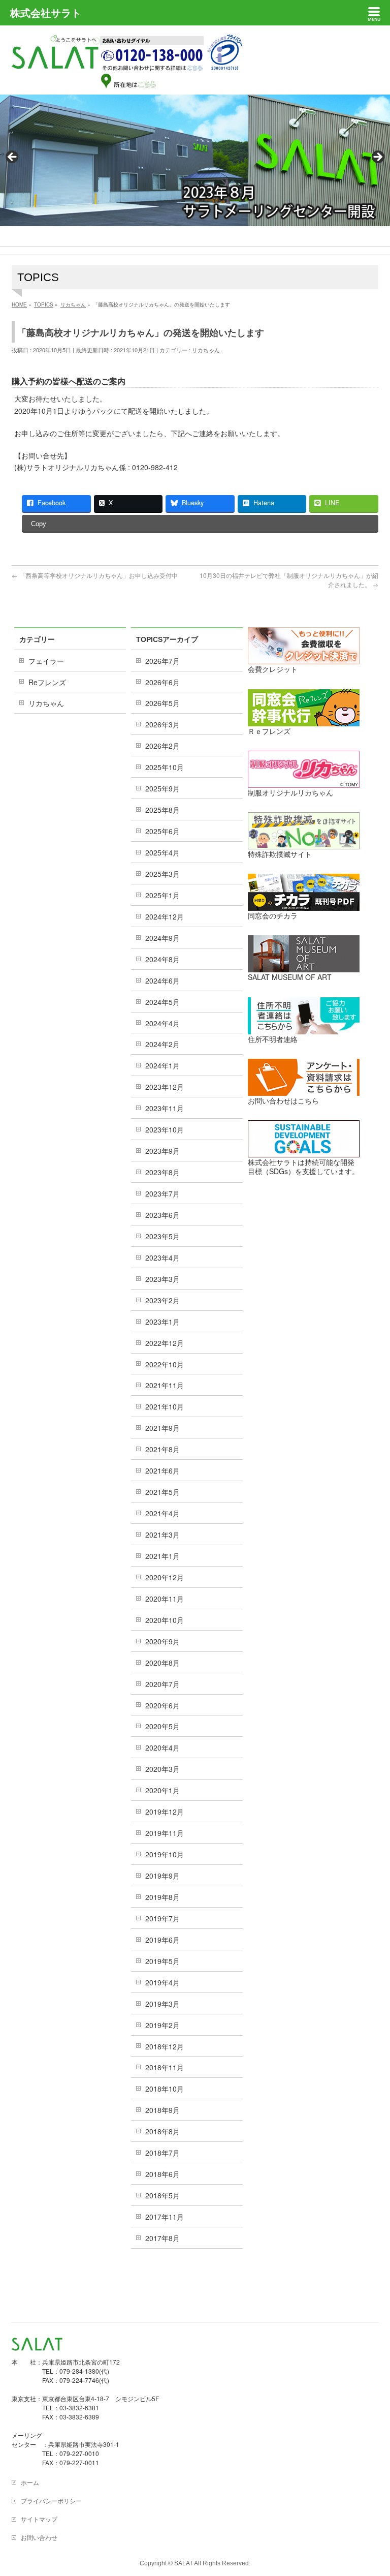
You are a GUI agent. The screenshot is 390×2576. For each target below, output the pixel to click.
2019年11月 (165, 1833)
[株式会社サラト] (56, 60)
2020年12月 (165, 1577)
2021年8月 (162, 1449)
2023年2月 (162, 1300)
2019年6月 (162, 1940)
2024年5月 (162, 1002)
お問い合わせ (39, 2537)
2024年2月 (162, 1044)
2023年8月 (162, 1172)
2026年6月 (162, 682)
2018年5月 (162, 2195)
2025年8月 (162, 810)
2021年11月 (165, 1385)
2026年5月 (162, 703)
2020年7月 (162, 1684)
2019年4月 (162, 1982)
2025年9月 (162, 788)
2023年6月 (162, 1215)
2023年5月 (162, 1236)
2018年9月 (162, 2110)
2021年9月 (162, 1428)
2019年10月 (165, 1854)
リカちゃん (206, 350)
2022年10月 (165, 1364)
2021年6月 (162, 1470)
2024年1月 (162, 1065)
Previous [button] (13, 158)
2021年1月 (162, 1556)
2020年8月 (162, 1663)
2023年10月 (165, 1129)
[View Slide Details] (195, 160)
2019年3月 (162, 2004)
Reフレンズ (47, 682)
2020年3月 (162, 1769)
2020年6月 (162, 1705)
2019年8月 (162, 1897)
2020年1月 (162, 1790)
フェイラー (46, 661)
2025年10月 (165, 767)
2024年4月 (162, 1023)
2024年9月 (162, 938)
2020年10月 (165, 1620)
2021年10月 (165, 1406)
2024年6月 (162, 980)
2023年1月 (162, 1322)
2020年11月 (165, 1599)
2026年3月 (162, 724)
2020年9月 (162, 1641)
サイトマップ (39, 2519)
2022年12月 (165, 1343)
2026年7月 (162, 661)
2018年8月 (162, 2131)
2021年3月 (162, 1535)
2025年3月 (162, 874)
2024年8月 (162, 959)
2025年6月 (162, 831)
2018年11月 (165, 2067)
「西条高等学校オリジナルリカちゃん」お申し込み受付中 (95, 575)
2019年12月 (165, 1812)
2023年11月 (165, 1108)
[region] (195, 160)
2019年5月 (162, 1961)
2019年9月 (162, 1876)
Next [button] (377, 158)
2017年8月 (162, 2238)
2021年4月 (162, 1513)
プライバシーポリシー (51, 2501)
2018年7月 (162, 2153)
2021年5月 (162, 1492)
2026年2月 (162, 746)
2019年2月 (162, 2025)
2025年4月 (162, 852)
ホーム (30, 2482)
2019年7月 (162, 1918)
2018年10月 (165, 2089)
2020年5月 (162, 1726)
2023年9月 (162, 1151)
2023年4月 (162, 1258)
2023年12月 (165, 1087)
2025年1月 (162, 895)
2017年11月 (165, 2217)
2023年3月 (162, 1279)
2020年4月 (162, 1747)
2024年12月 (165, 916)
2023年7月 (162, 1193)
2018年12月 (165, 2046)
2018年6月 (162, 2174)
